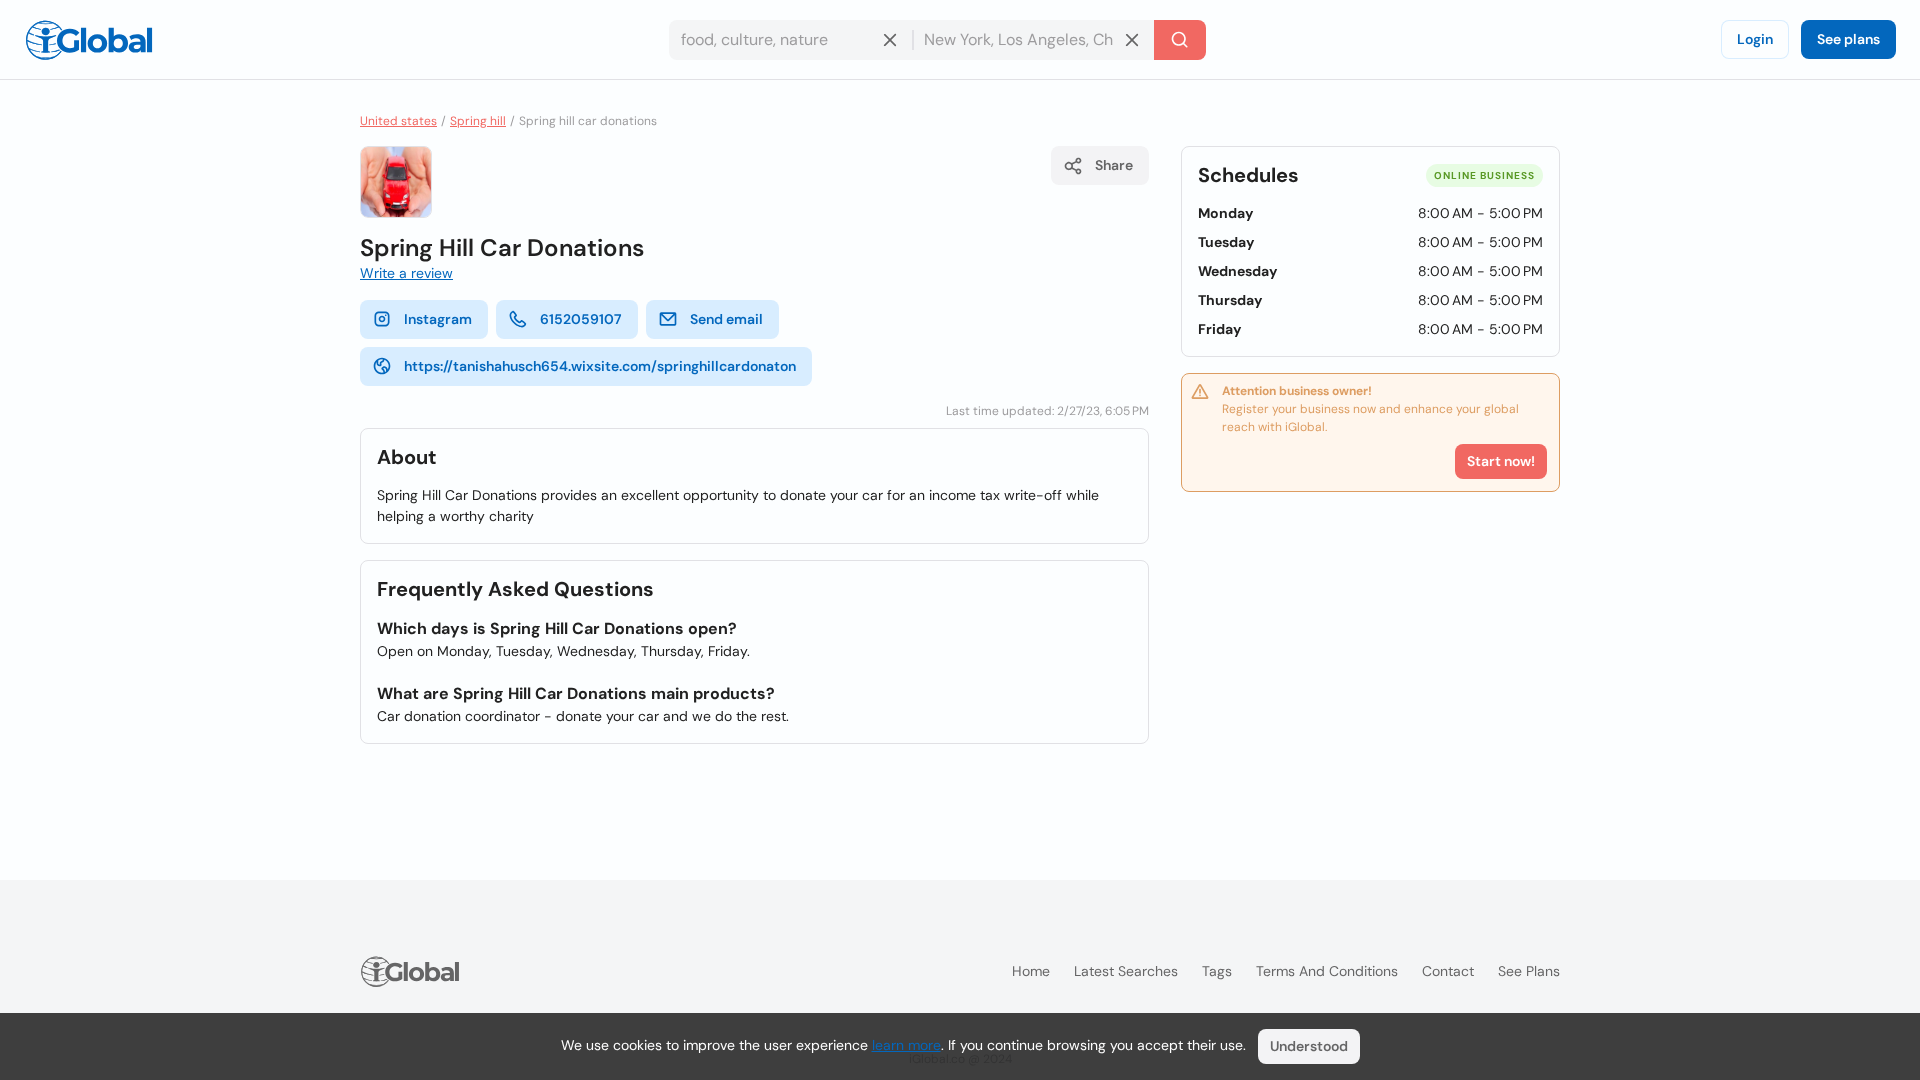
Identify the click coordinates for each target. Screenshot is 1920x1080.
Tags (1217, 971)
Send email (726, 319)
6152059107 (581, 319)
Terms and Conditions (1327, 971)
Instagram (438, 319)
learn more (906, 1045)
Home (1031, 971)
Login (1755, 39)
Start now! (1501, 461)
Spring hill (478, 121)
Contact (1448, 971)
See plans (1848, 39)
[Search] (1180, 40)
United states (398, 121)
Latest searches (1126, 971)
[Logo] (89, 40)
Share (1114, 165)
